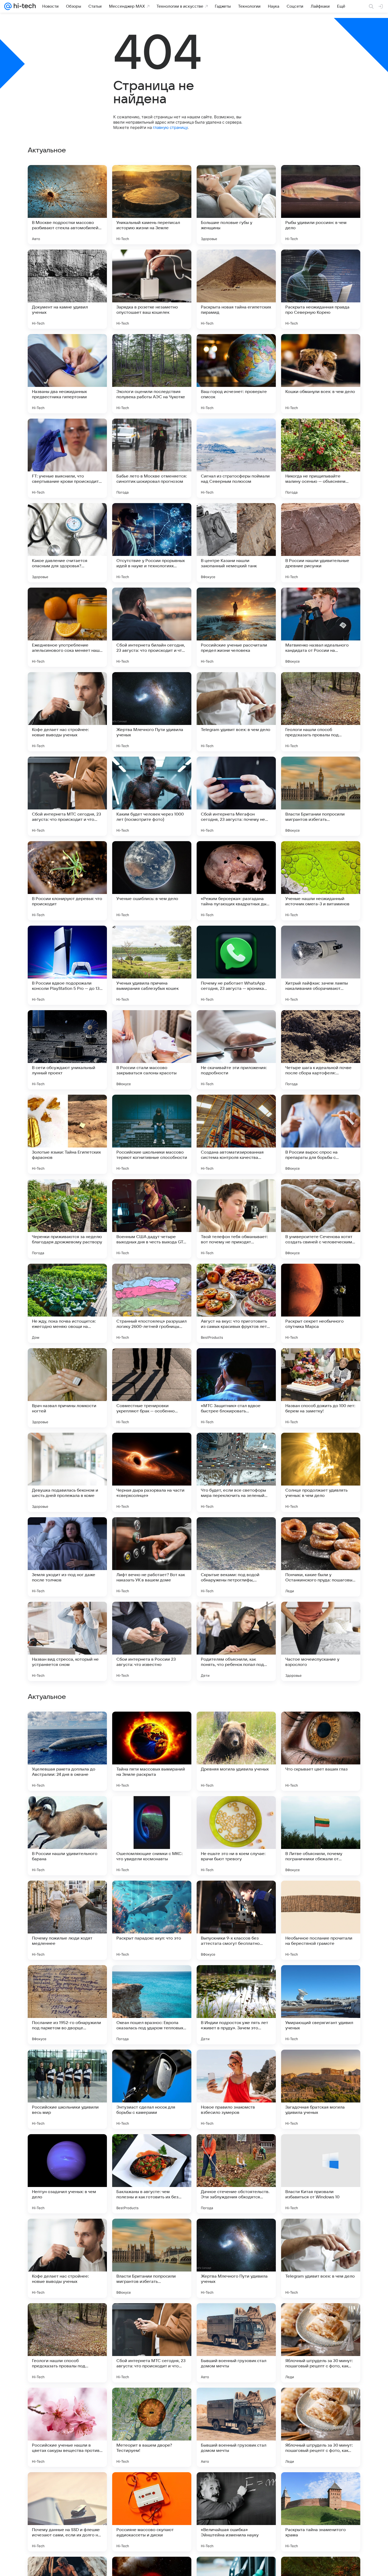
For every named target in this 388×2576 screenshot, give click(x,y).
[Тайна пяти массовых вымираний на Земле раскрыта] (152, 2089)
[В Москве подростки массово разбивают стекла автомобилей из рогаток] (67, 205)
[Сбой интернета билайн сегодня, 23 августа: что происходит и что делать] (152, 627)
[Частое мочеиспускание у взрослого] (321, 1641)
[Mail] (8, 6)
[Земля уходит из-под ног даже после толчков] (67, 1557)
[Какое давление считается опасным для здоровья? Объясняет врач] (67, 543)
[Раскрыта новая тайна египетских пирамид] (236, 289)
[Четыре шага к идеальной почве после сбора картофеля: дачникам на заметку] (321, 1050)
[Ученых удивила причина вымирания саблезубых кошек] (152, 965)
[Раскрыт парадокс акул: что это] (152, 2258)
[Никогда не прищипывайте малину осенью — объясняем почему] (321, 458)
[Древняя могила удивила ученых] (236, 2089)
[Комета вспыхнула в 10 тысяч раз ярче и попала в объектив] (152, 1979)
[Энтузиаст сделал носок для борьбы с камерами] (152, 2427)
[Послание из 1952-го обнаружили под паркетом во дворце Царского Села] (67, 2343)
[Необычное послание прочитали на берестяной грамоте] (321, 2258)
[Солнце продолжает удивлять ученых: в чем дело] (321, 1472)
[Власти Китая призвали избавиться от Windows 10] (321, 2512)
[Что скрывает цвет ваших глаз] (321, 2089)
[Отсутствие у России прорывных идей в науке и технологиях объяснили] (152, 543)
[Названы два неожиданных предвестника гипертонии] (67, 374)
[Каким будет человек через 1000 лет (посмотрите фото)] (152, 796)
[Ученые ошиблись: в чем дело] (152, 881)
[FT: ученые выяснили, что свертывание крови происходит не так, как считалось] (67, 458)
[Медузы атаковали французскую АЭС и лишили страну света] (236, 1979)
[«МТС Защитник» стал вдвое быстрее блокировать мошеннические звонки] (236, 1388)
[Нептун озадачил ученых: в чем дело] (67, 2512)
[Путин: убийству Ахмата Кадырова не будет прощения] (321, 1979)
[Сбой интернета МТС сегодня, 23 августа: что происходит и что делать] (67, 796)
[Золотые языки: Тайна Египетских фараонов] (67, 1134)
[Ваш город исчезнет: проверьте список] (236, 374)
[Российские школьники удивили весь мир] (67, 2427)
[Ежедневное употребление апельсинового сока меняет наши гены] (67, 627)
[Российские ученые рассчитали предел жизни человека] (236, 627)
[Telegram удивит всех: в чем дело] (236, 712)
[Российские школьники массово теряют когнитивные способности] (152, 1134)
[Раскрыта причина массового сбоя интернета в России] (152, 1895)
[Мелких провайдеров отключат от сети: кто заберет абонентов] (152, 1810)
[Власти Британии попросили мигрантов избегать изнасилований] (321, 796)
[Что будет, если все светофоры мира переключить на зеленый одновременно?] (236, 1472)
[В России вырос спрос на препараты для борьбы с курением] (321, 1134)
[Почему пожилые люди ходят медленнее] (67, 2258)
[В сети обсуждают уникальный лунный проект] (67, 1050)
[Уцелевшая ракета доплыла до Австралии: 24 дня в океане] (67, 2089)
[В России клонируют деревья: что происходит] (67, 881)
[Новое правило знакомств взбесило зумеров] (236, 2427)
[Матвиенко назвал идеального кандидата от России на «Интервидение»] (321, 627)
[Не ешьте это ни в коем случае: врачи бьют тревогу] (236, 2174)
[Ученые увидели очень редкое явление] (236, 1726)
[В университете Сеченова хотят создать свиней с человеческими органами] (321, 1219)
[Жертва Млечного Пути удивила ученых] (152, 712)
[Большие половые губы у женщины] (236, 205)
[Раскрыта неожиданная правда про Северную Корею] (321, 289)
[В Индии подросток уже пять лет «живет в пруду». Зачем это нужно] (236, 2343)
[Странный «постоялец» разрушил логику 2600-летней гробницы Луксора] (152, 1303)
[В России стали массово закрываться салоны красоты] (152, 1050)
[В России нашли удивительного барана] (67, 2174)
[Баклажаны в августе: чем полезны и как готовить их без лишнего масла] (152, 2512)
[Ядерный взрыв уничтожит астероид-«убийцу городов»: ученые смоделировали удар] (67, 1810)
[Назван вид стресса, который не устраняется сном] (67, 1641)
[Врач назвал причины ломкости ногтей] (67, 1388)
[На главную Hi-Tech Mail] (24, 6)
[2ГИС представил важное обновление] (67, 1726)
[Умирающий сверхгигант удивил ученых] (321, 2343)
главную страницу (170, 127)
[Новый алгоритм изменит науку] (321, 1895)
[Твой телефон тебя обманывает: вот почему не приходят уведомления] (236, 1219)
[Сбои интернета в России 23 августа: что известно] (152, 1641)
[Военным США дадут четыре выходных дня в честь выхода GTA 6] (152, 1219)
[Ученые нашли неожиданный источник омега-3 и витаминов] (321, 881)
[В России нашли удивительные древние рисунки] (321, 543)
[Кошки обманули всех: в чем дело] (321, 374)
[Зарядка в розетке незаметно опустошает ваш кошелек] (152, 289)
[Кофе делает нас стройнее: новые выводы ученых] (67, 712)
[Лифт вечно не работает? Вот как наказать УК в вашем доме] (152, 1557)
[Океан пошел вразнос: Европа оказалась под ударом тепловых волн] (152, 2343)
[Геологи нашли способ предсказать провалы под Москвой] (321, 712)
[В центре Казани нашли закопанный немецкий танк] (236, 543)
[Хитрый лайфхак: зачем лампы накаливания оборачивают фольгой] (321, 965)
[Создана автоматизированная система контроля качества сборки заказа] (236, 1134)
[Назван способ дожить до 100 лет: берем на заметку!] (321, 1388)
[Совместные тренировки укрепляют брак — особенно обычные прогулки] (152, 1388)
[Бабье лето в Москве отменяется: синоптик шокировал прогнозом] (152, 458)
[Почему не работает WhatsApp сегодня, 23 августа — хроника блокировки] (236, 965)
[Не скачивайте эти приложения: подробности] (236, 1050)
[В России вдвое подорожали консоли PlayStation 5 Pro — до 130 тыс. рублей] (67, 965)
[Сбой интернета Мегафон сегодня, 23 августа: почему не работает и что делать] (236, 796)
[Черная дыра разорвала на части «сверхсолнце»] (152, 1472)
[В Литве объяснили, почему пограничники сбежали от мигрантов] (321, 2174)
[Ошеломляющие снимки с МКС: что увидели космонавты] (152, 2174)
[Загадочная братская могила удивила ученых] (321, 2427)
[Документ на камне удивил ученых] (67, 289)
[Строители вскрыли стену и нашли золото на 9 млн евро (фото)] (152, 1726)
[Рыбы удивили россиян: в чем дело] (321, 205)
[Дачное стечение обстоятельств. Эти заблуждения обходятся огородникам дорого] (236, 2512)
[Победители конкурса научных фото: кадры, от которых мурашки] (236, 1810)
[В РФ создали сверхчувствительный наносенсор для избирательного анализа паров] (236, 1895)
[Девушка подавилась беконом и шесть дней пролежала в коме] (67, 1472)
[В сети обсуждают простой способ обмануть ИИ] (321, 1726)
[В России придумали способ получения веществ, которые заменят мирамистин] (321, 1810)
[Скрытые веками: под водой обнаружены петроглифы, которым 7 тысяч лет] (236, 1557)
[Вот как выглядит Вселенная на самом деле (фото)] (67, 1979)
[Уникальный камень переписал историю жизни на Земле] (152, 205)
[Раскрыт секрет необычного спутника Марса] (321, 1303)
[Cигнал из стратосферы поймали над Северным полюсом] (236, 458)
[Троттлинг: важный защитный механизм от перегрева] (67, 1895)
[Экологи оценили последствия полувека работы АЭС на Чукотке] (152, 374)
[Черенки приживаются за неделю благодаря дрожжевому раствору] (67, 1219)
